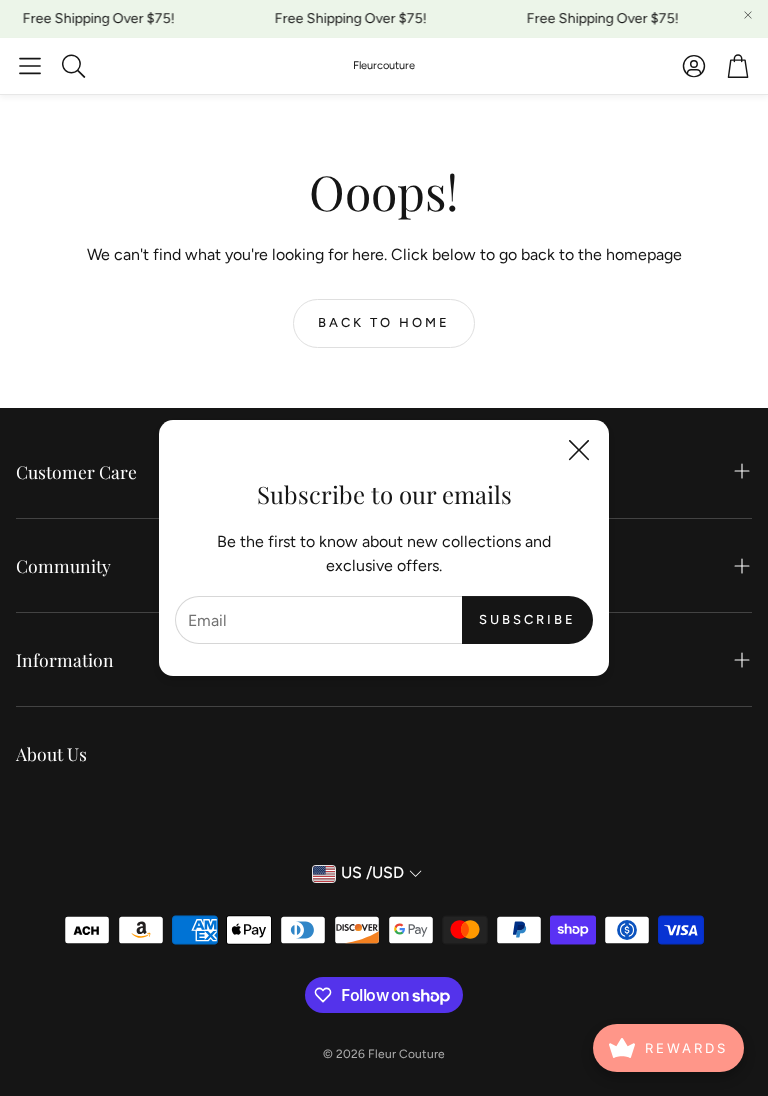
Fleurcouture (384, 65)
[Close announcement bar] (748, 15)
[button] (30, 66)
